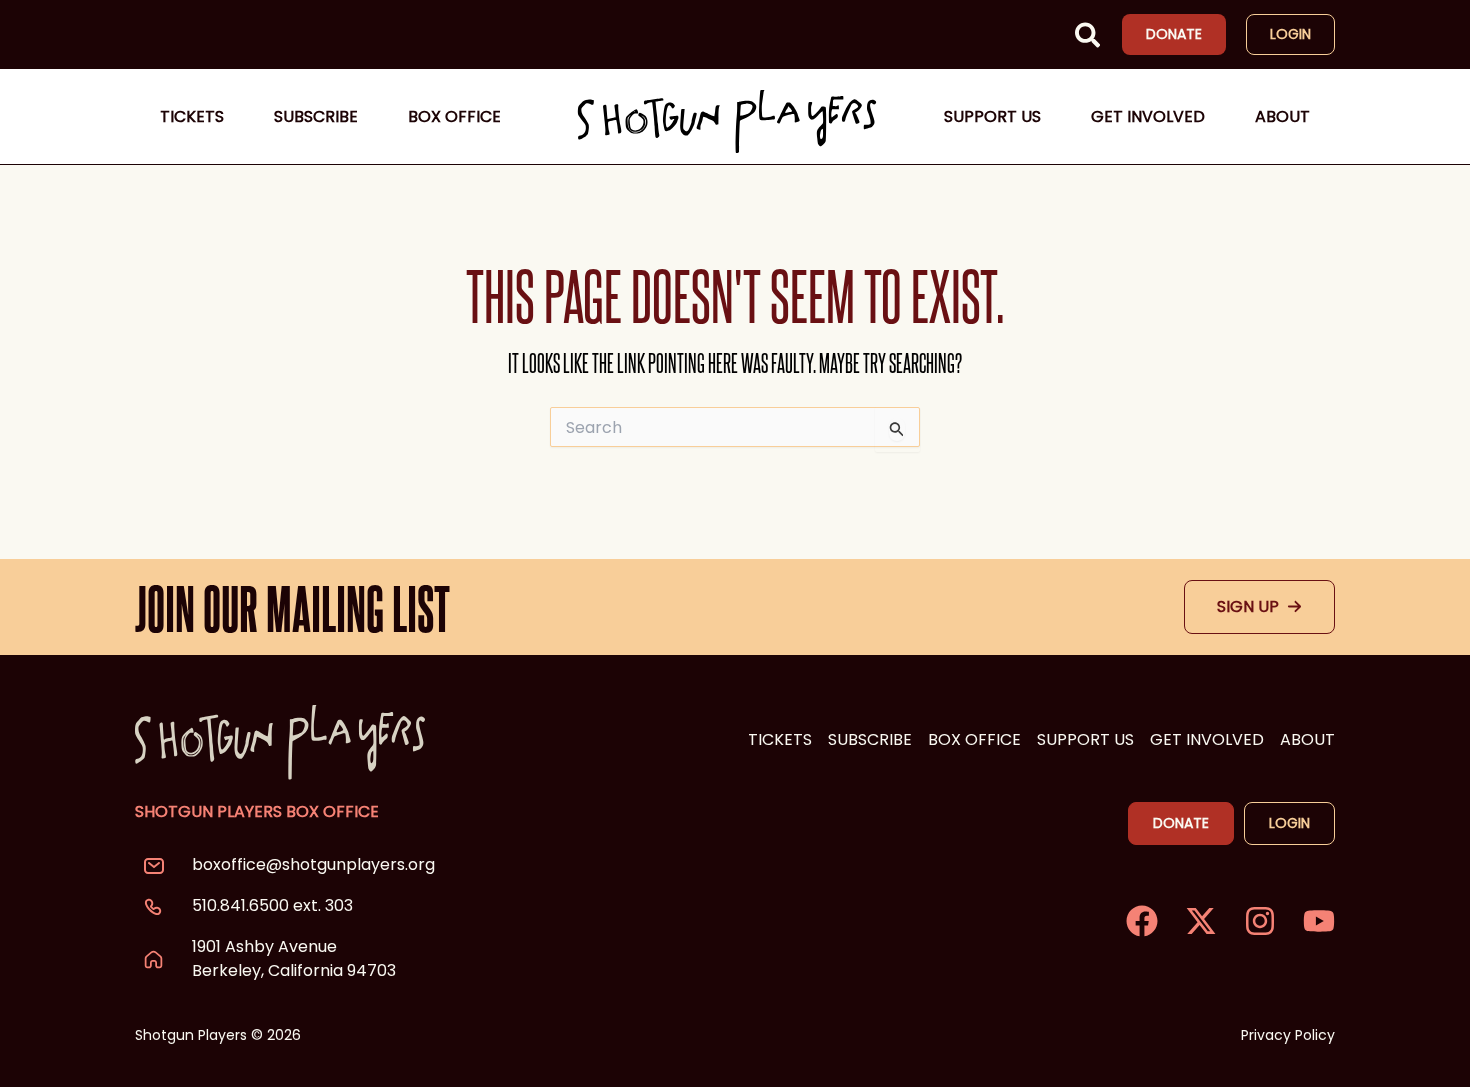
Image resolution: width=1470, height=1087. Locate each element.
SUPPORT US (1085, 739)
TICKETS (780, 739)
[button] (1088, 39)
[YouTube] (1319, 921)
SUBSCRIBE (870, 739)
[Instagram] (1260, 921)
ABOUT (1307, 739)
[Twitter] (1201, 921)
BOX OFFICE (974, 739)
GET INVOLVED (1207, 739)
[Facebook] (1142, 921)
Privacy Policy (1288, 1035)
